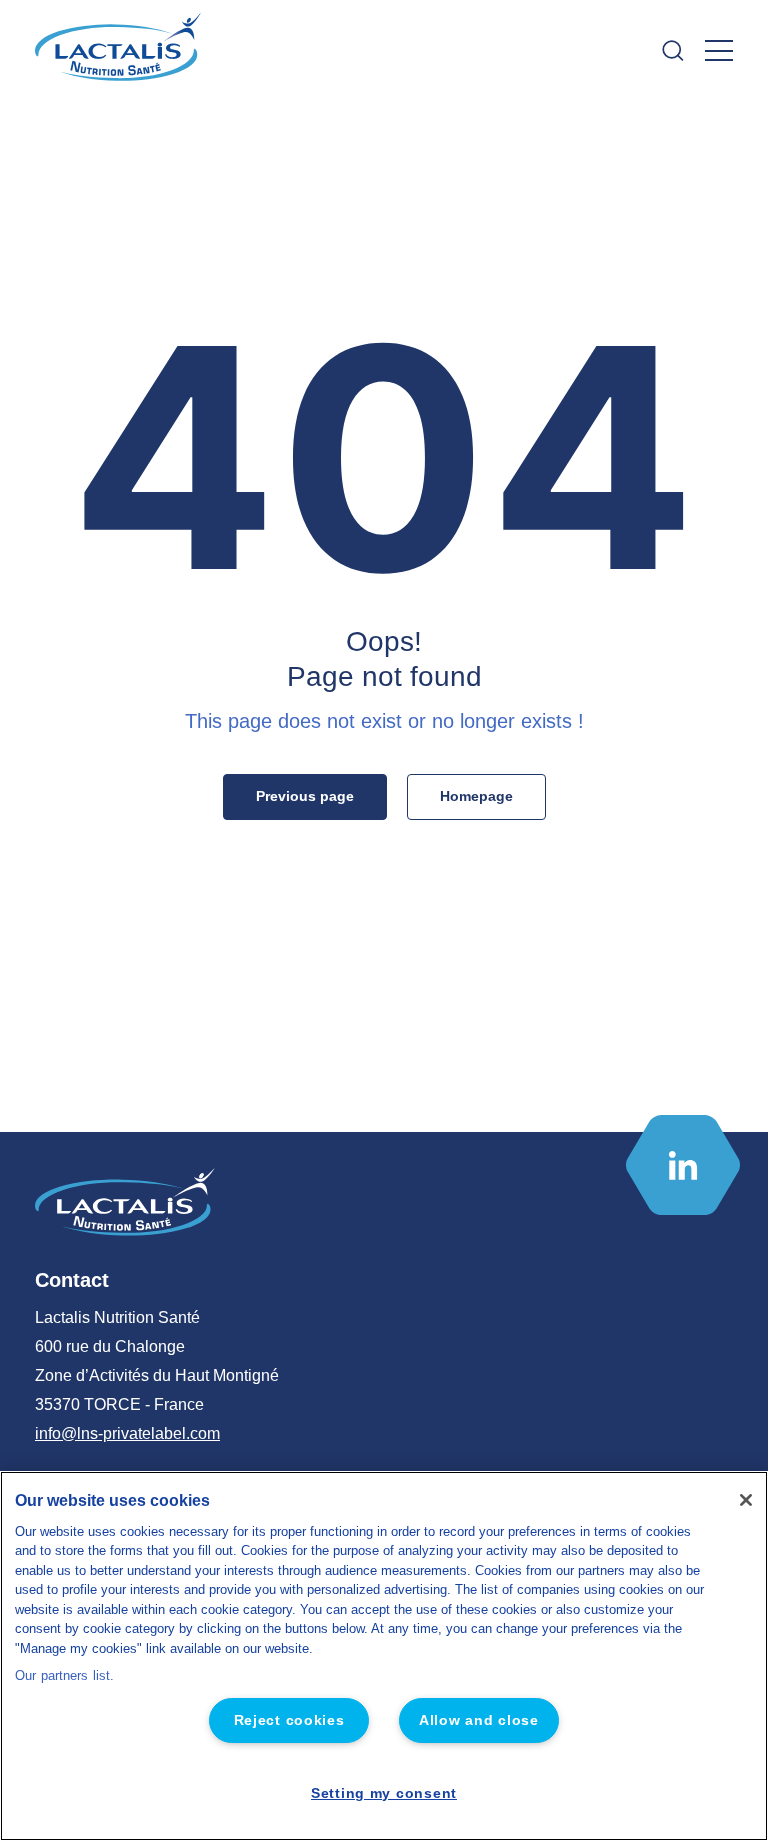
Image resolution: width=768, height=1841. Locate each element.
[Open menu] (719, 50)
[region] (384, 1656)
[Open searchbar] (673, 50)
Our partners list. (64, 1675)
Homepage (476, 796)
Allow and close (479, 1720)
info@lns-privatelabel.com (127, 1433)
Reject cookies (289, 1720)
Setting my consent (384, 1793)
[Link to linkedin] (683, 1165)
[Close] (746, 1500)
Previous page (305, 796)
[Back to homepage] (120, 51)
